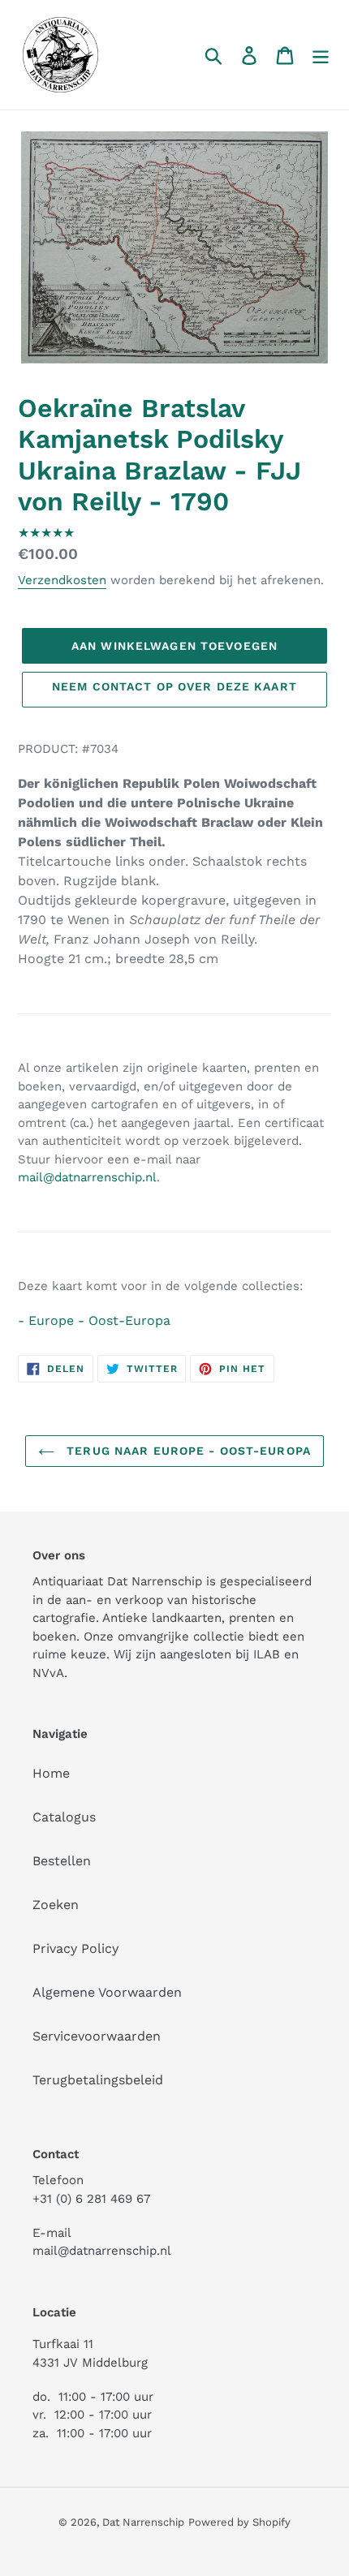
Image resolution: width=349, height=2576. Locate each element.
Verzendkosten (62, 580)
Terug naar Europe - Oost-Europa (187, 1451)
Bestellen (62, 1861)
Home (51, 1773)
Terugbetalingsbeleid (98, 2080)
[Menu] (321, 55)
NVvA (48, 1673)
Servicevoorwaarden (97, 2036)
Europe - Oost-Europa (99, 1320)
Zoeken (56, 1905)
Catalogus (64, 1817)
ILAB (267, 1654)
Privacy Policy (75, 1948)
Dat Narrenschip (143, 2522)
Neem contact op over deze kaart (174, 686)
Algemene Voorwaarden (107, 1992)
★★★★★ (46, 533)
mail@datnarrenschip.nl (87, 1177)
